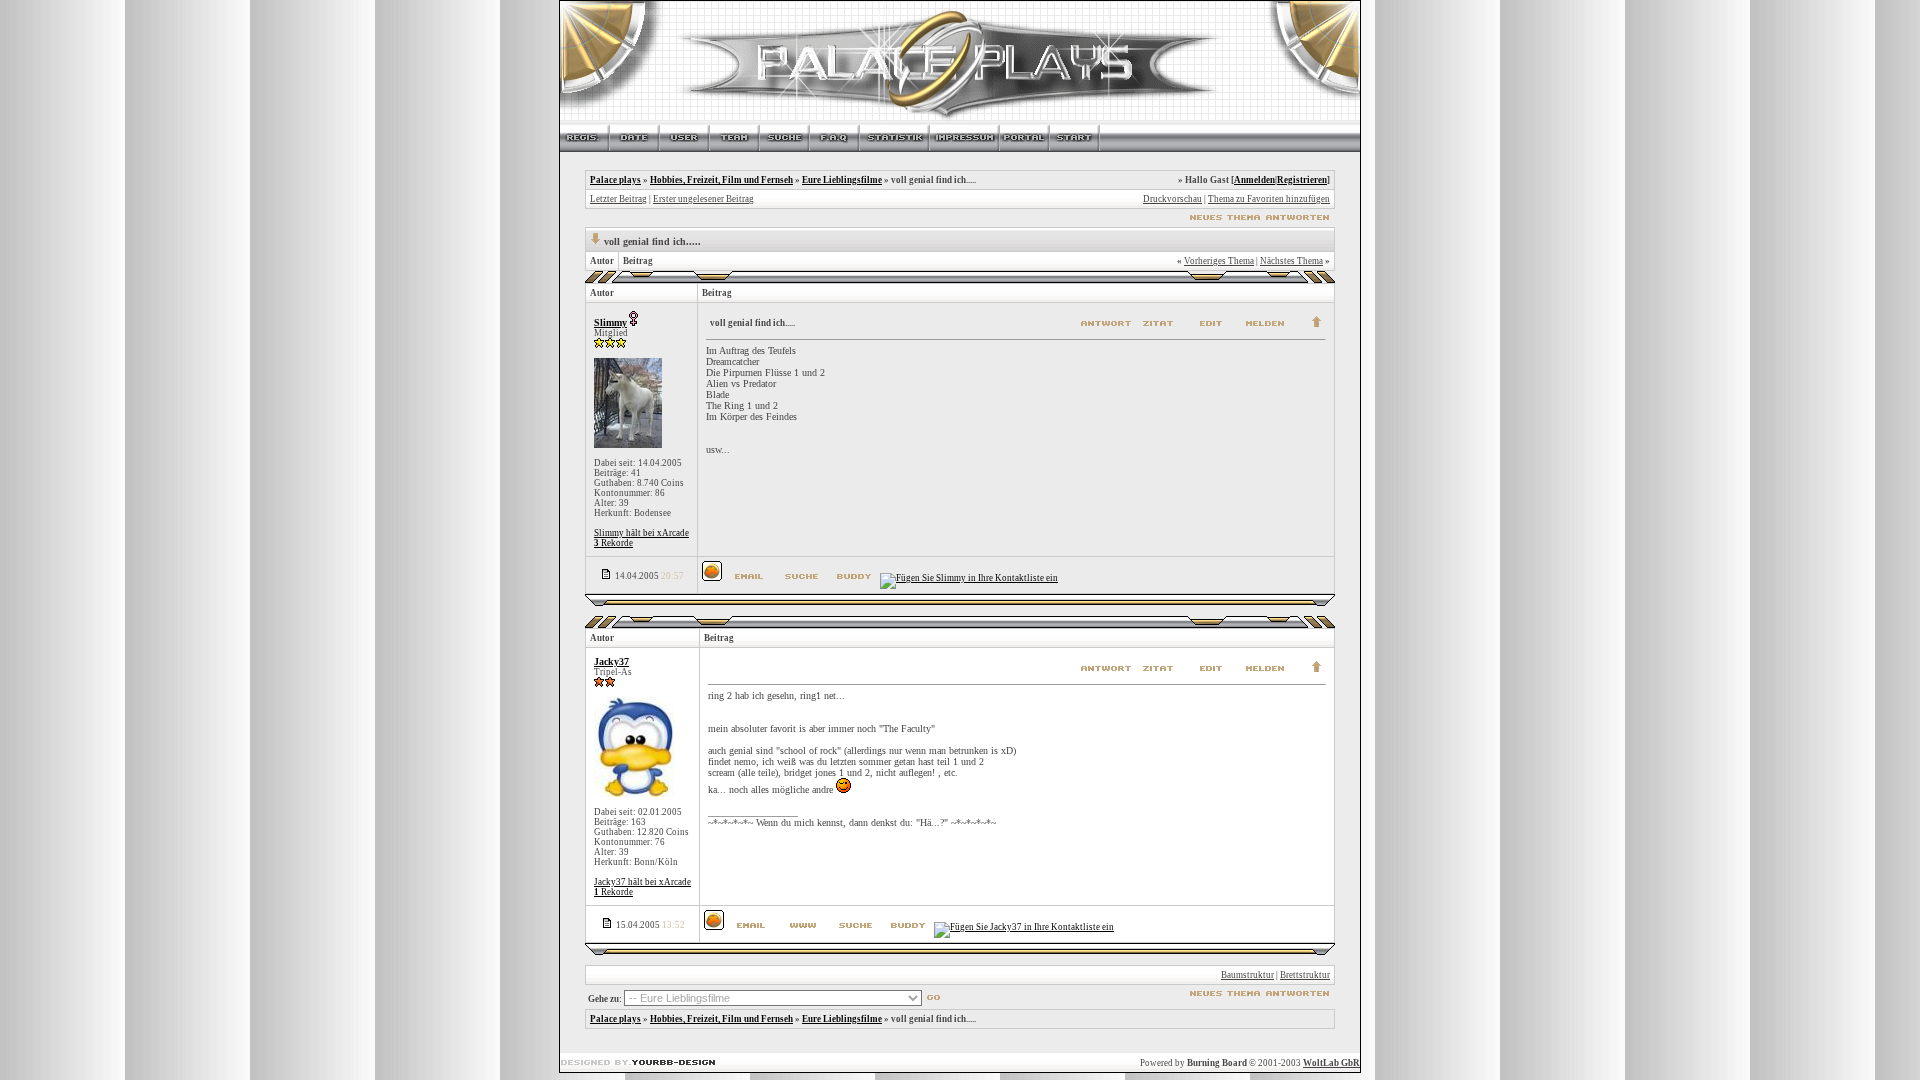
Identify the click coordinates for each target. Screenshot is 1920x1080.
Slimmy (610, 322)
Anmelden (1254, 180)
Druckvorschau (1172, 199)
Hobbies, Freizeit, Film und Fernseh (721, 180)
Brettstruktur (1305, 975)
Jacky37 (611, 661)
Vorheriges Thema (1219, 261)
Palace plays (615, 180)
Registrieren (1302, 180)
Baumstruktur (1247, 975)
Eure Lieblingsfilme (842, 180)
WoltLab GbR (1331, 1063)
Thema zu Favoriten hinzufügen (1269, 199)
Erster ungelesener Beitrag (703, 199)
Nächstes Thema (1291, 261)
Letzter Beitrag (618, 199)
